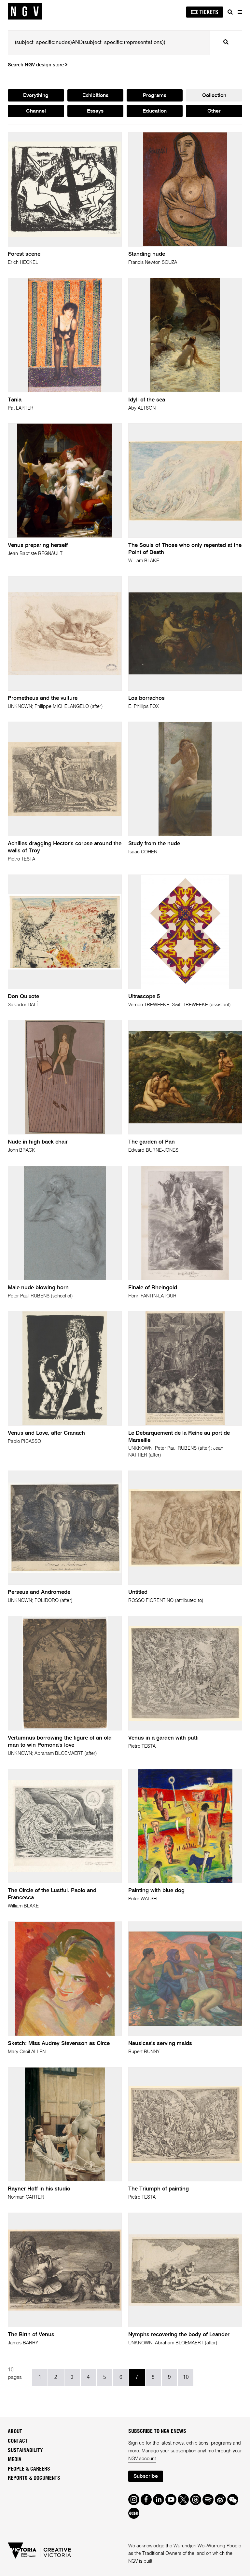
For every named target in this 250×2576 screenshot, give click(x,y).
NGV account (142, 2459)
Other (214, 111)
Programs (155, 96)
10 (186, 2378)
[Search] (230, 12)
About (15, 2432)
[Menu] (240, 12)
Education (155, 111)
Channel (36, 111)
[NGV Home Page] (25, 12)
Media (15, 2460)
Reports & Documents (34, 2478)
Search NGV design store (36, 65)
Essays (95, 111)
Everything (36, 96)
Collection (214, 96)
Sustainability (25, 2450)
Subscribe (146, 2476)
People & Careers (29, 2469)
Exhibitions (95, 96)
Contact (18, 2441)
